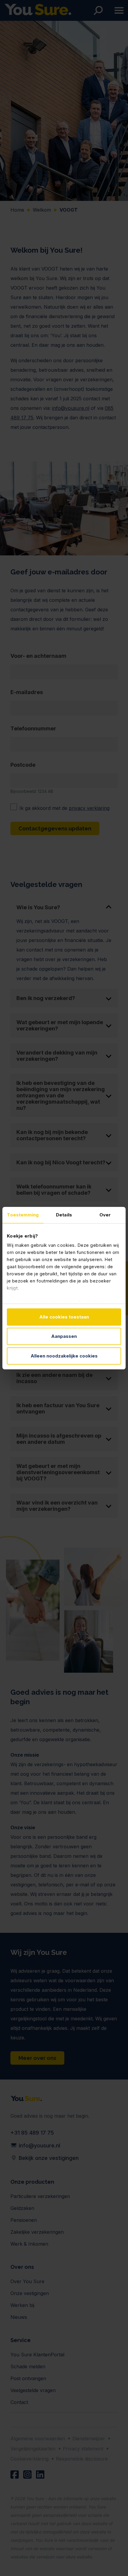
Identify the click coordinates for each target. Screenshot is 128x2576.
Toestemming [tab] (23, 1215)
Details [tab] (64, 1215)
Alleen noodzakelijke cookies (64, 1356)
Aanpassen (64, 1336)
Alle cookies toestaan (64, 1317)
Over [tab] (105, 1215)
